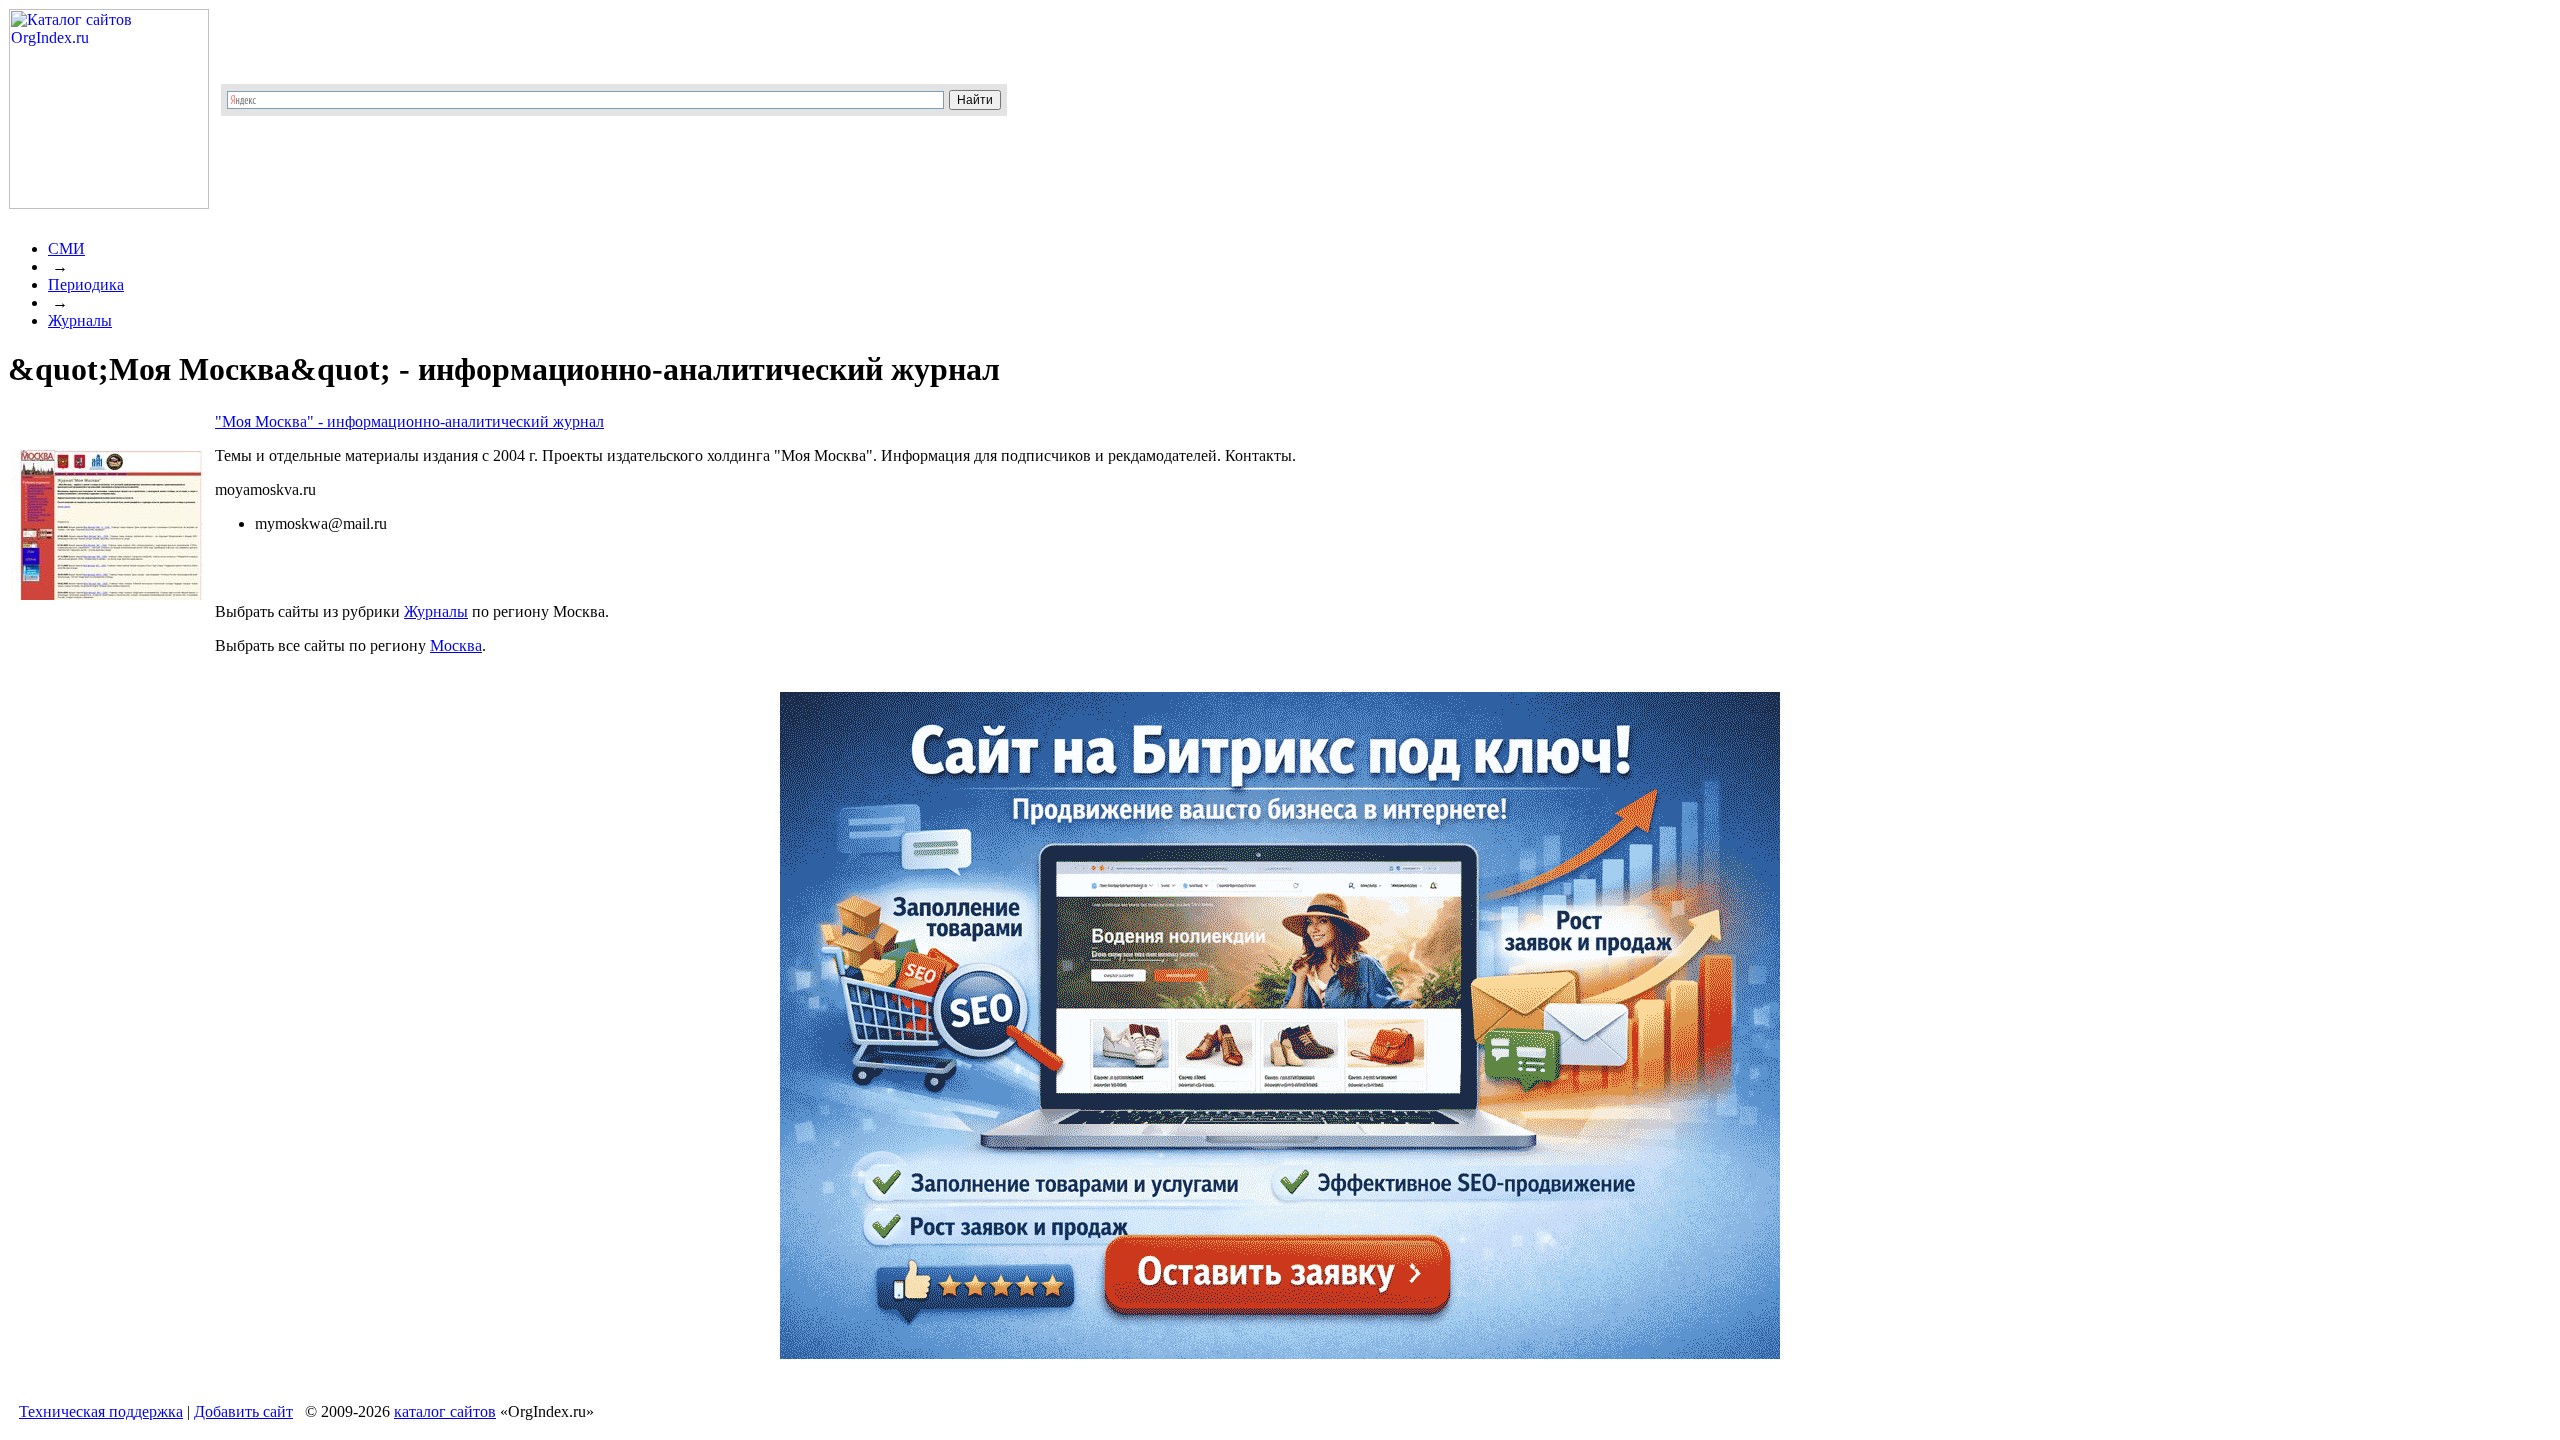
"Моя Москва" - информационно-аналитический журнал (409, 421)
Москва (456, 645)
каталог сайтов (445, 1411)
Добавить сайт (243, 1411)
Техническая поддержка (101, 1411)
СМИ (66, 248)
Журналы (80, 320)
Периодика (86, 284)
